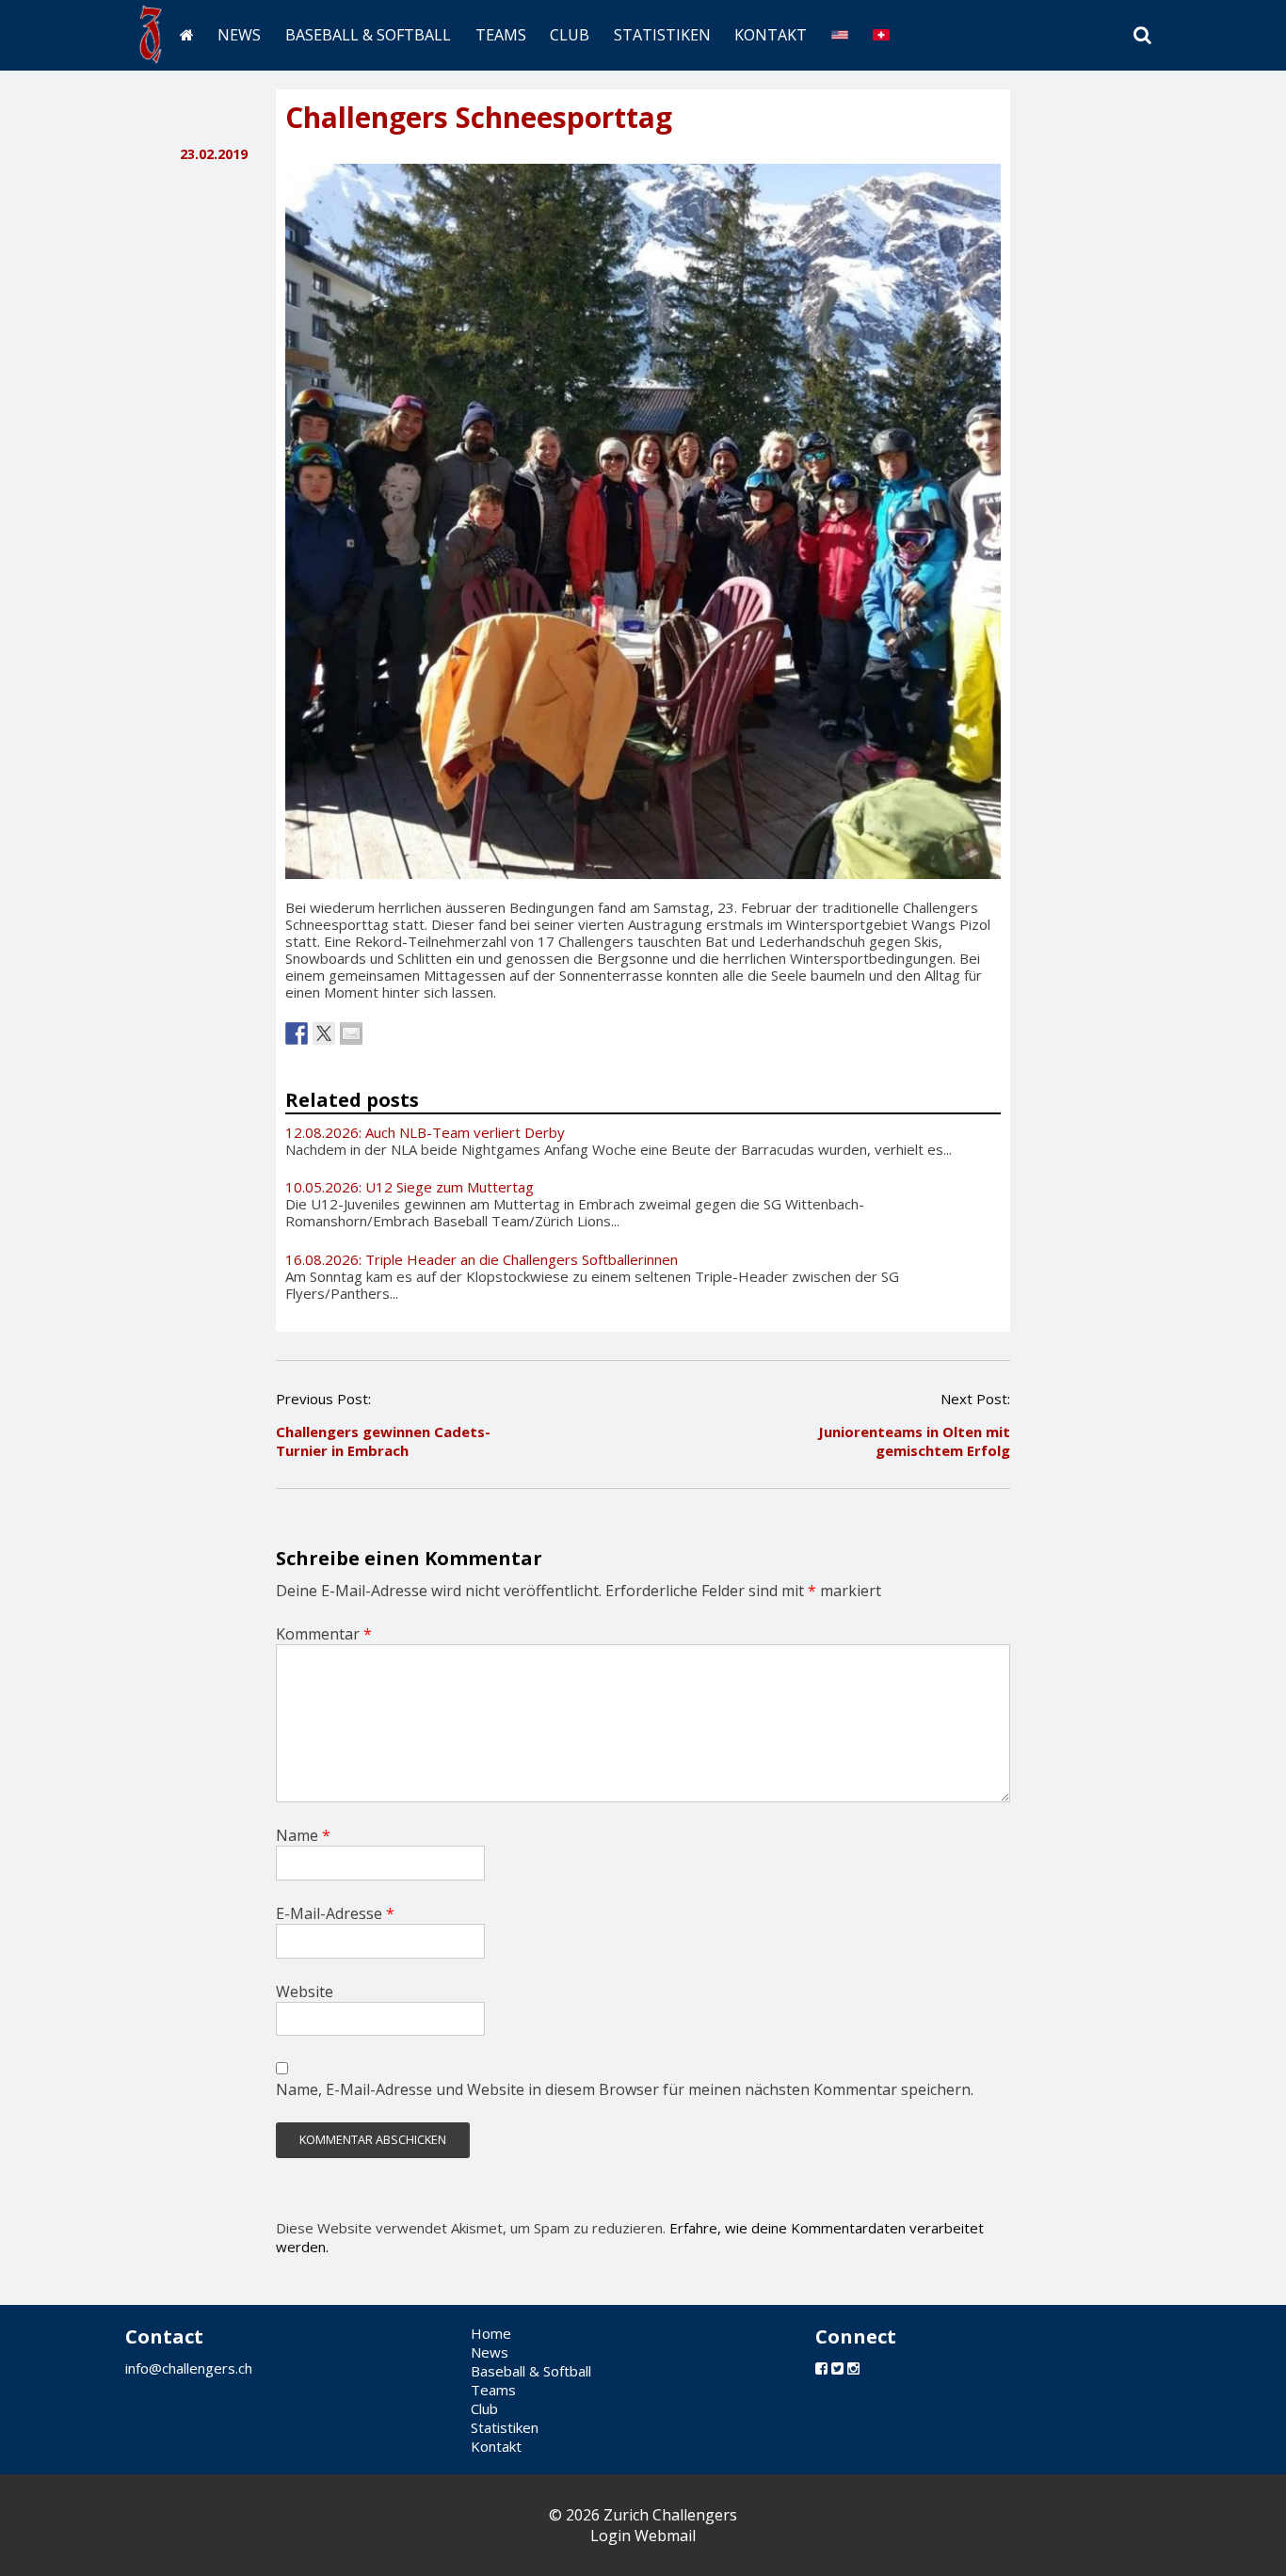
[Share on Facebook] (297, 1033)
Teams (501, 35)
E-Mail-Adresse (335, 1913)
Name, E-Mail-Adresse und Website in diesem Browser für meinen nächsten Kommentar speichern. (625, 2089)
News (239, 35)
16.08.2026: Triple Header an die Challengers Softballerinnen (482, 1259)
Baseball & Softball (368, 35)
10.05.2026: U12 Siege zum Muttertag (410, 1187)
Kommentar (324, 1634)
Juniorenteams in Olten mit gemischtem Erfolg (914, 1441)
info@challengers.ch (189, 2368)
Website (305, 1992)
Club (570, 35)
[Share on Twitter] (324, 1033)
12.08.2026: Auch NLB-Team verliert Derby (425, 1132)
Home (491, 2333)
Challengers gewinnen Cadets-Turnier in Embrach (383, 1441)
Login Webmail (643, 2536)
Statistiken (662, 35)
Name (303, 1835)
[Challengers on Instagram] (853, 2368)
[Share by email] (351, 1033)
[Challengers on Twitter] (837, 2368)
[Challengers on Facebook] (821, 2368)
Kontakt (771, 35)
